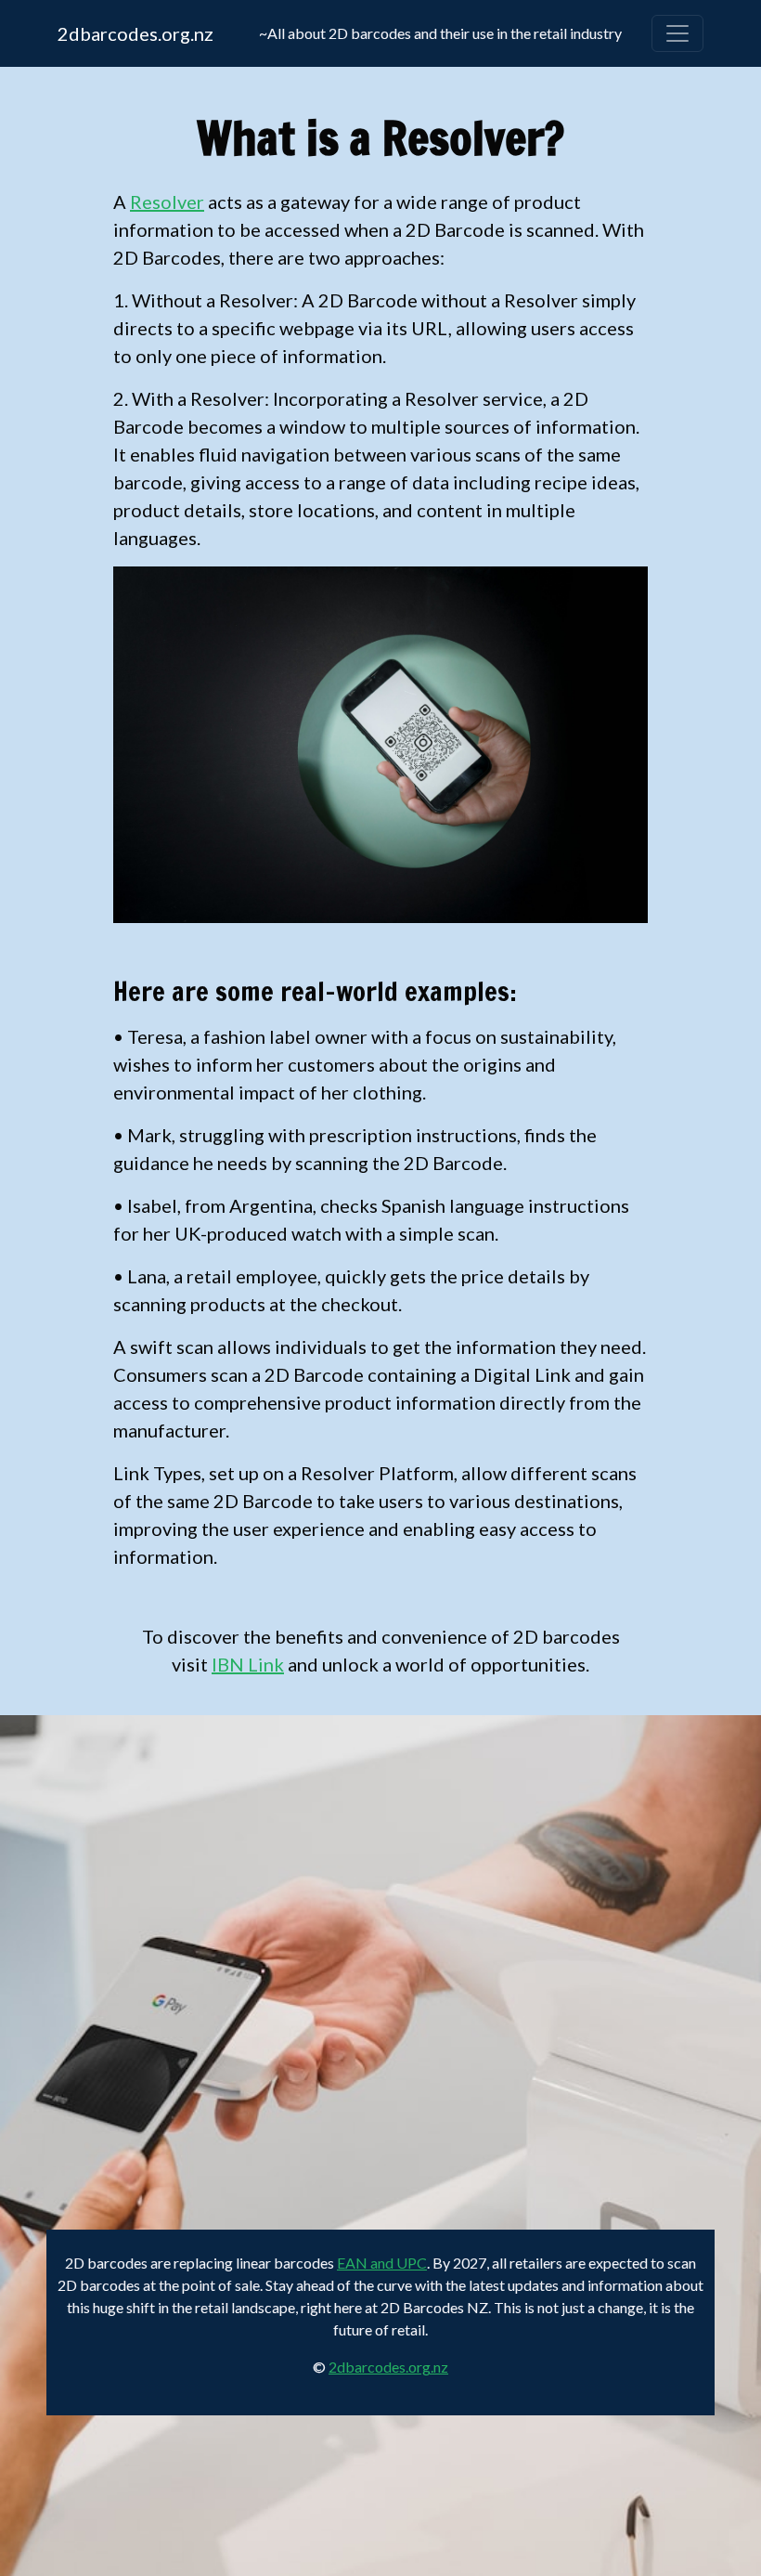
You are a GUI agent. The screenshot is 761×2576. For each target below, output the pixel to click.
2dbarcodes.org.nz (135, 33)
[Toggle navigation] (677, 33)
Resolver (167, 202)
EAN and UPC (382, 2263)
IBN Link (248, 1664)
